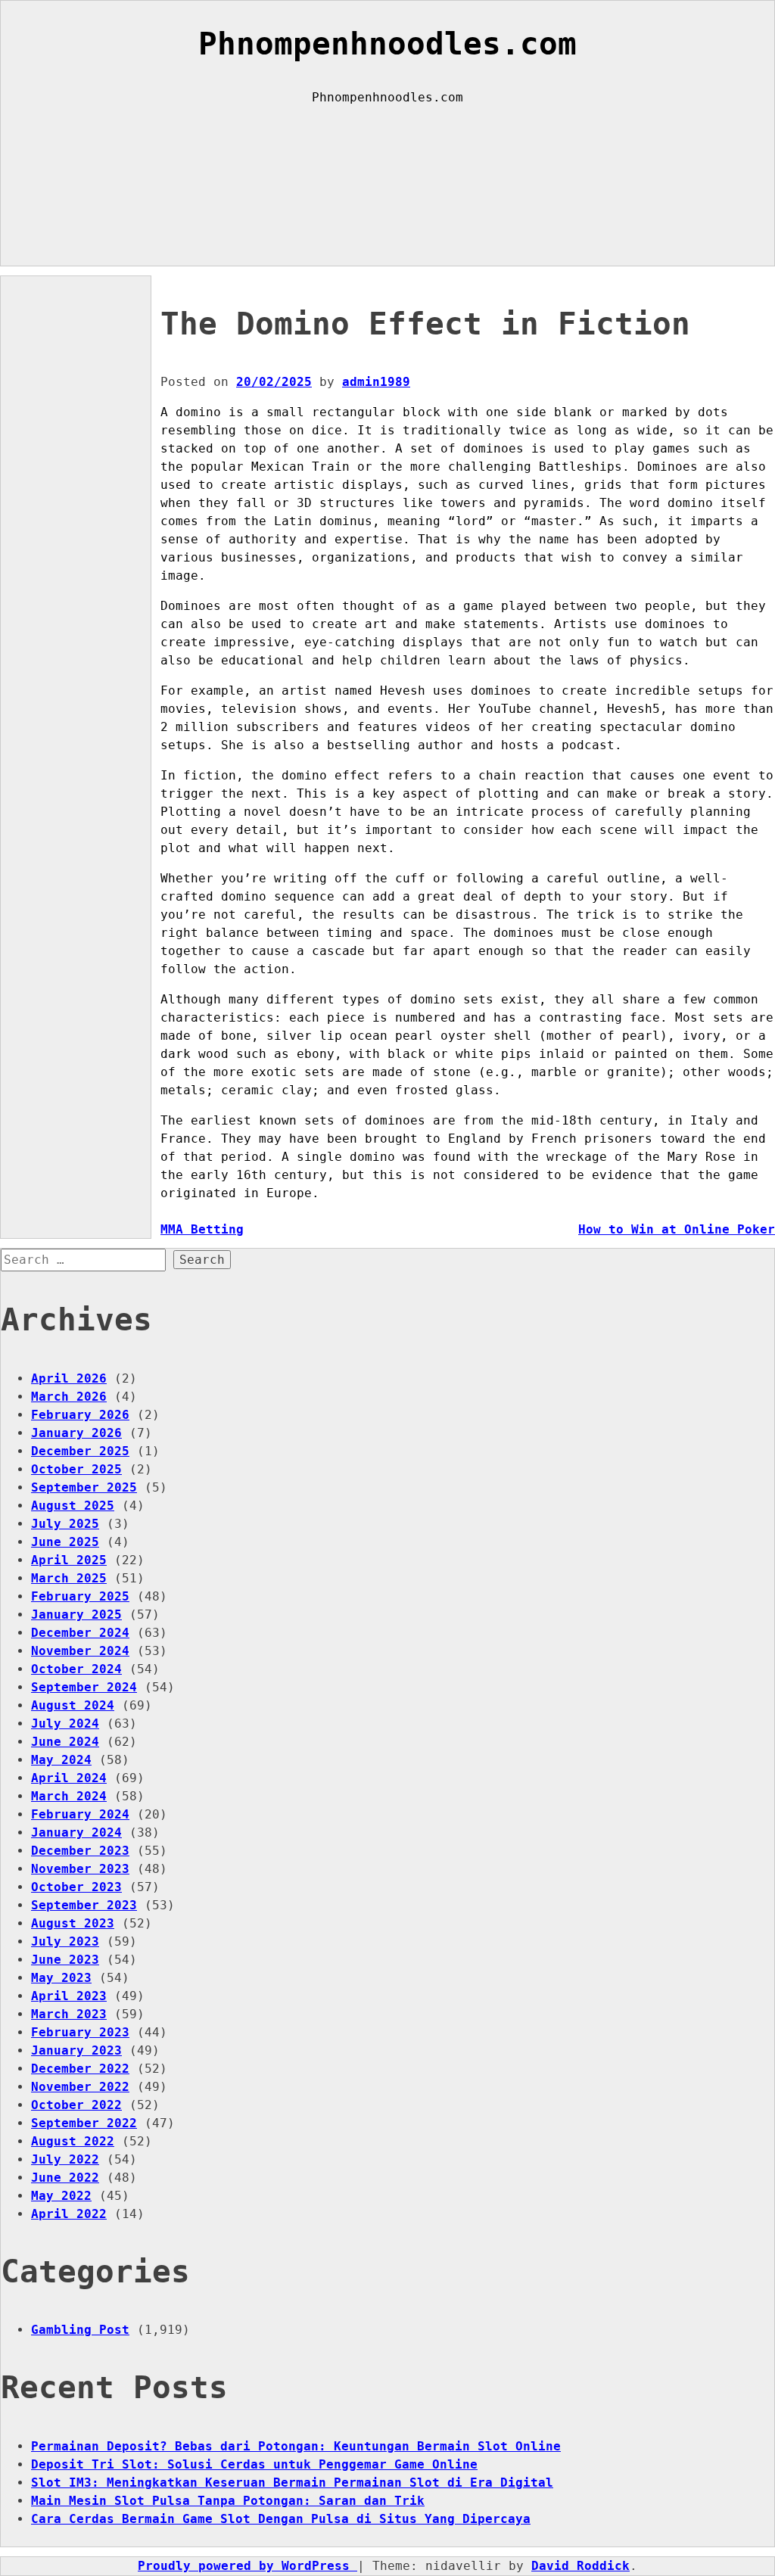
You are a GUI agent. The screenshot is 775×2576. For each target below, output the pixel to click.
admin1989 (376, 382)
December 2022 (80, 2069)
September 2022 (84, 2123)
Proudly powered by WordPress (247, 2566)
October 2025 (76, 1469)
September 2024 (84, 1687)
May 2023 (61, 1978)
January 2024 (76, 1832)
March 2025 (69, 1578)
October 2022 (76, 2105)
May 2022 (61, 2196)
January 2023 (76, 2050)
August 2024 (73, 1705)
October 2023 (76, 1887)
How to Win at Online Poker (677, 1229)
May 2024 (61, 1760)
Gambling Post (80, 2330)
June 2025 (65, 1542)
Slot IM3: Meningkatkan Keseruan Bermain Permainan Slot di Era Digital (292, 2483)
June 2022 (65, 2178)
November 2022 (80, 2087)
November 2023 (80, 1869)
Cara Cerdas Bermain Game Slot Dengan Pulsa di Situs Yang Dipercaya (281, 2519)
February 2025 (80, 1596)
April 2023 (69, 1996)
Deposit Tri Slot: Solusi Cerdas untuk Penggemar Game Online (254, 2464)
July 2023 (65, 1941)
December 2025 (80, 1451)
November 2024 (80, 1651)
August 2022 (73, 2141)
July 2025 (65, 1524)
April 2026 (69, 1378)
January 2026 (76, 1433)
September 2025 (84, 1487)
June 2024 (65, 1742)
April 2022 (69, 2214)
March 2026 (69, 1397)
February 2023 (80, 2032)
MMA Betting (202, 1229)
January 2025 (76, 1615)
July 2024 (65, 1724)
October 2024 (76, 1669)
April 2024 (69, 1778)
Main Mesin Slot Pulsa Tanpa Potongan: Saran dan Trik (228, 2501)
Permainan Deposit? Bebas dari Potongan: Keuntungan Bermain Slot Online (296, 2446)
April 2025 (69, 1560)
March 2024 (69, 1796)
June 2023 (65, 1960)
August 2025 (73, 1506)
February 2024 (80, 1814)
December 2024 (80, 1633)
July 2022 (65, 2159)
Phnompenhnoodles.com (387, 44)
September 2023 (84, 1905)
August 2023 (73, 1923)
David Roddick (580, 2566)
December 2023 (80, 1851)
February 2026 (80, 1415)
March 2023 (69, 2014)
